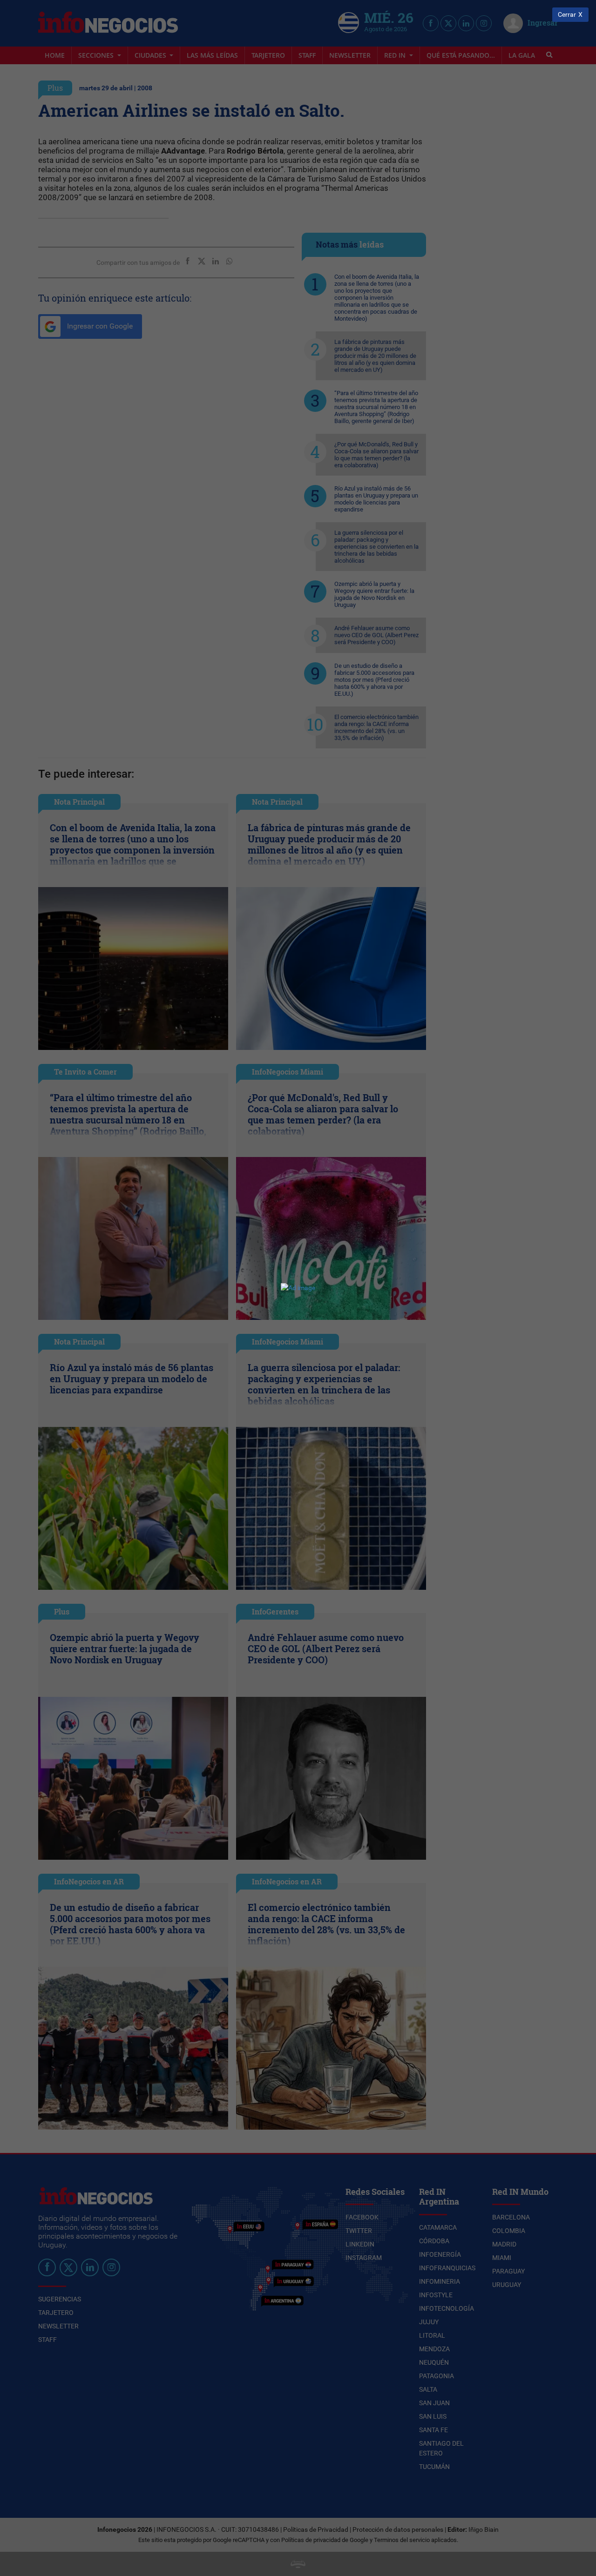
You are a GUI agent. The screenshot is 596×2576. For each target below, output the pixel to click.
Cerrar (567, 15)
